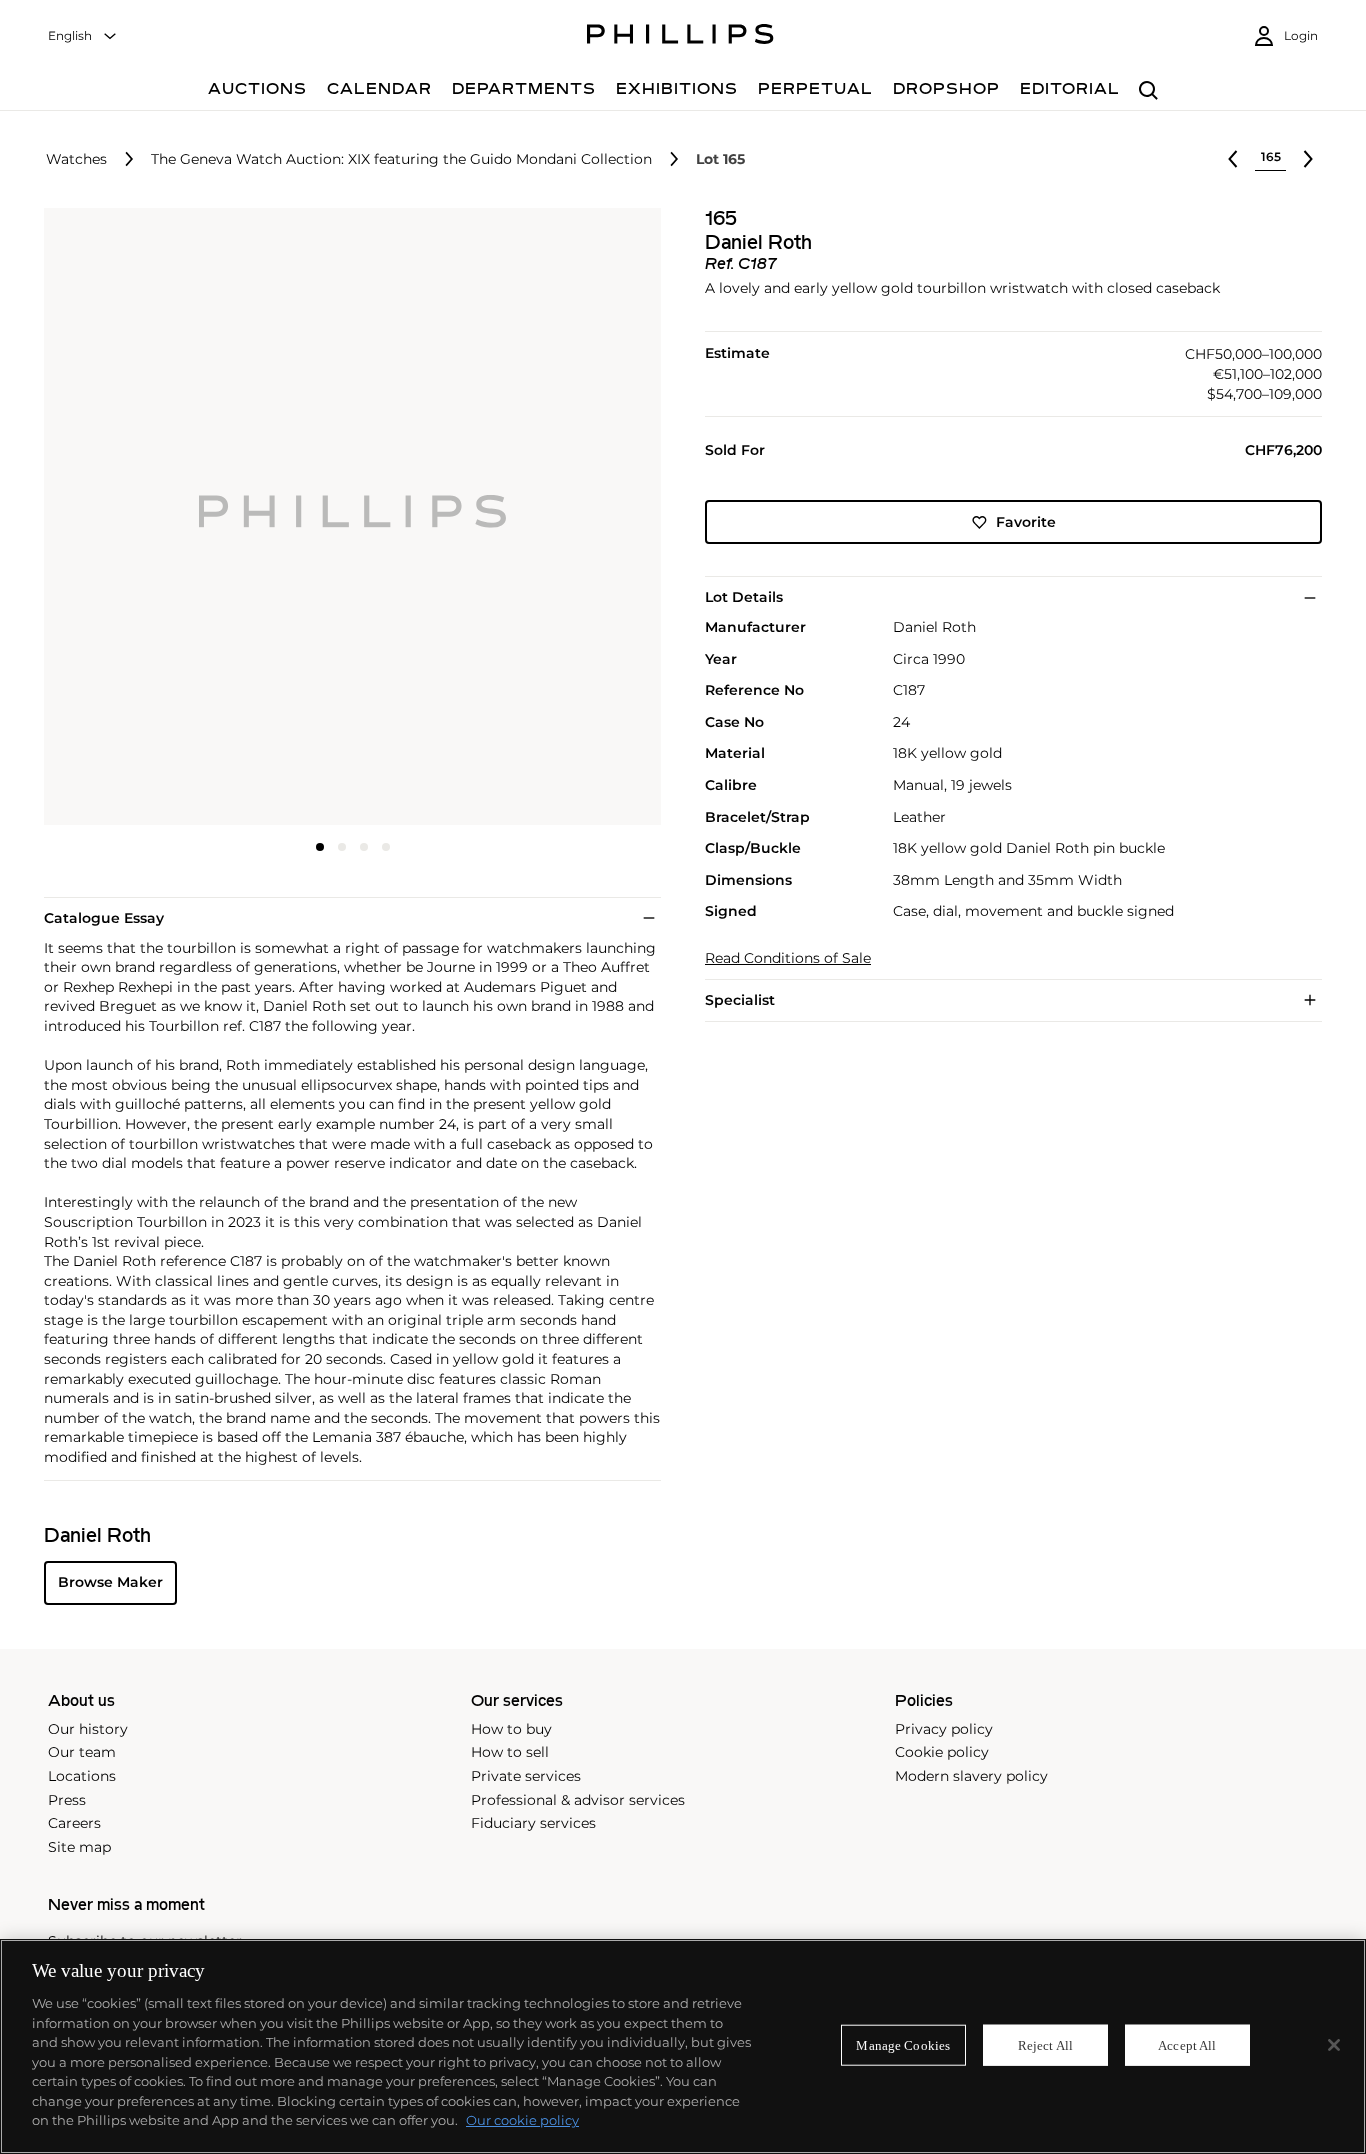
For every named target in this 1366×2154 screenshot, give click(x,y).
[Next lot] (1308, 159)
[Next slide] (558, 518)
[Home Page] (680, 37)
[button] (346, 516)
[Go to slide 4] (386, 847)
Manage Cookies (903, 2044)
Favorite (1026, 522)
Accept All (1187, 2044)
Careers (74, 1823)
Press (67, 1800)
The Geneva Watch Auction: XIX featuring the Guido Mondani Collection (401, 159)
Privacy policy (944, 1729)
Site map (79, 1847)
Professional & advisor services (578, 1800)
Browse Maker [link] (110, 1582)
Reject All (1045, 2044)
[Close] (1334, 2045)
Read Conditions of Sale (788, 958)
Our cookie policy (522, 2120)
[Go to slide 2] (342, 847)
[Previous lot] (1233, 159)
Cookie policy (942, 1752)
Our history (88, 1729)
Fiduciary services (533, 1823)
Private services (526, 1776)
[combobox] (83, 36)
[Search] (1148, 91)
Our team (82, 1752)
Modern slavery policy (971, 1776)
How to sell (510, 1752)
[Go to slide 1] (320, 847)
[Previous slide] (146, 518)
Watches (76, 159)
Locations (82, 1776)
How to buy (511, 1729)
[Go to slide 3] (364, 847)
